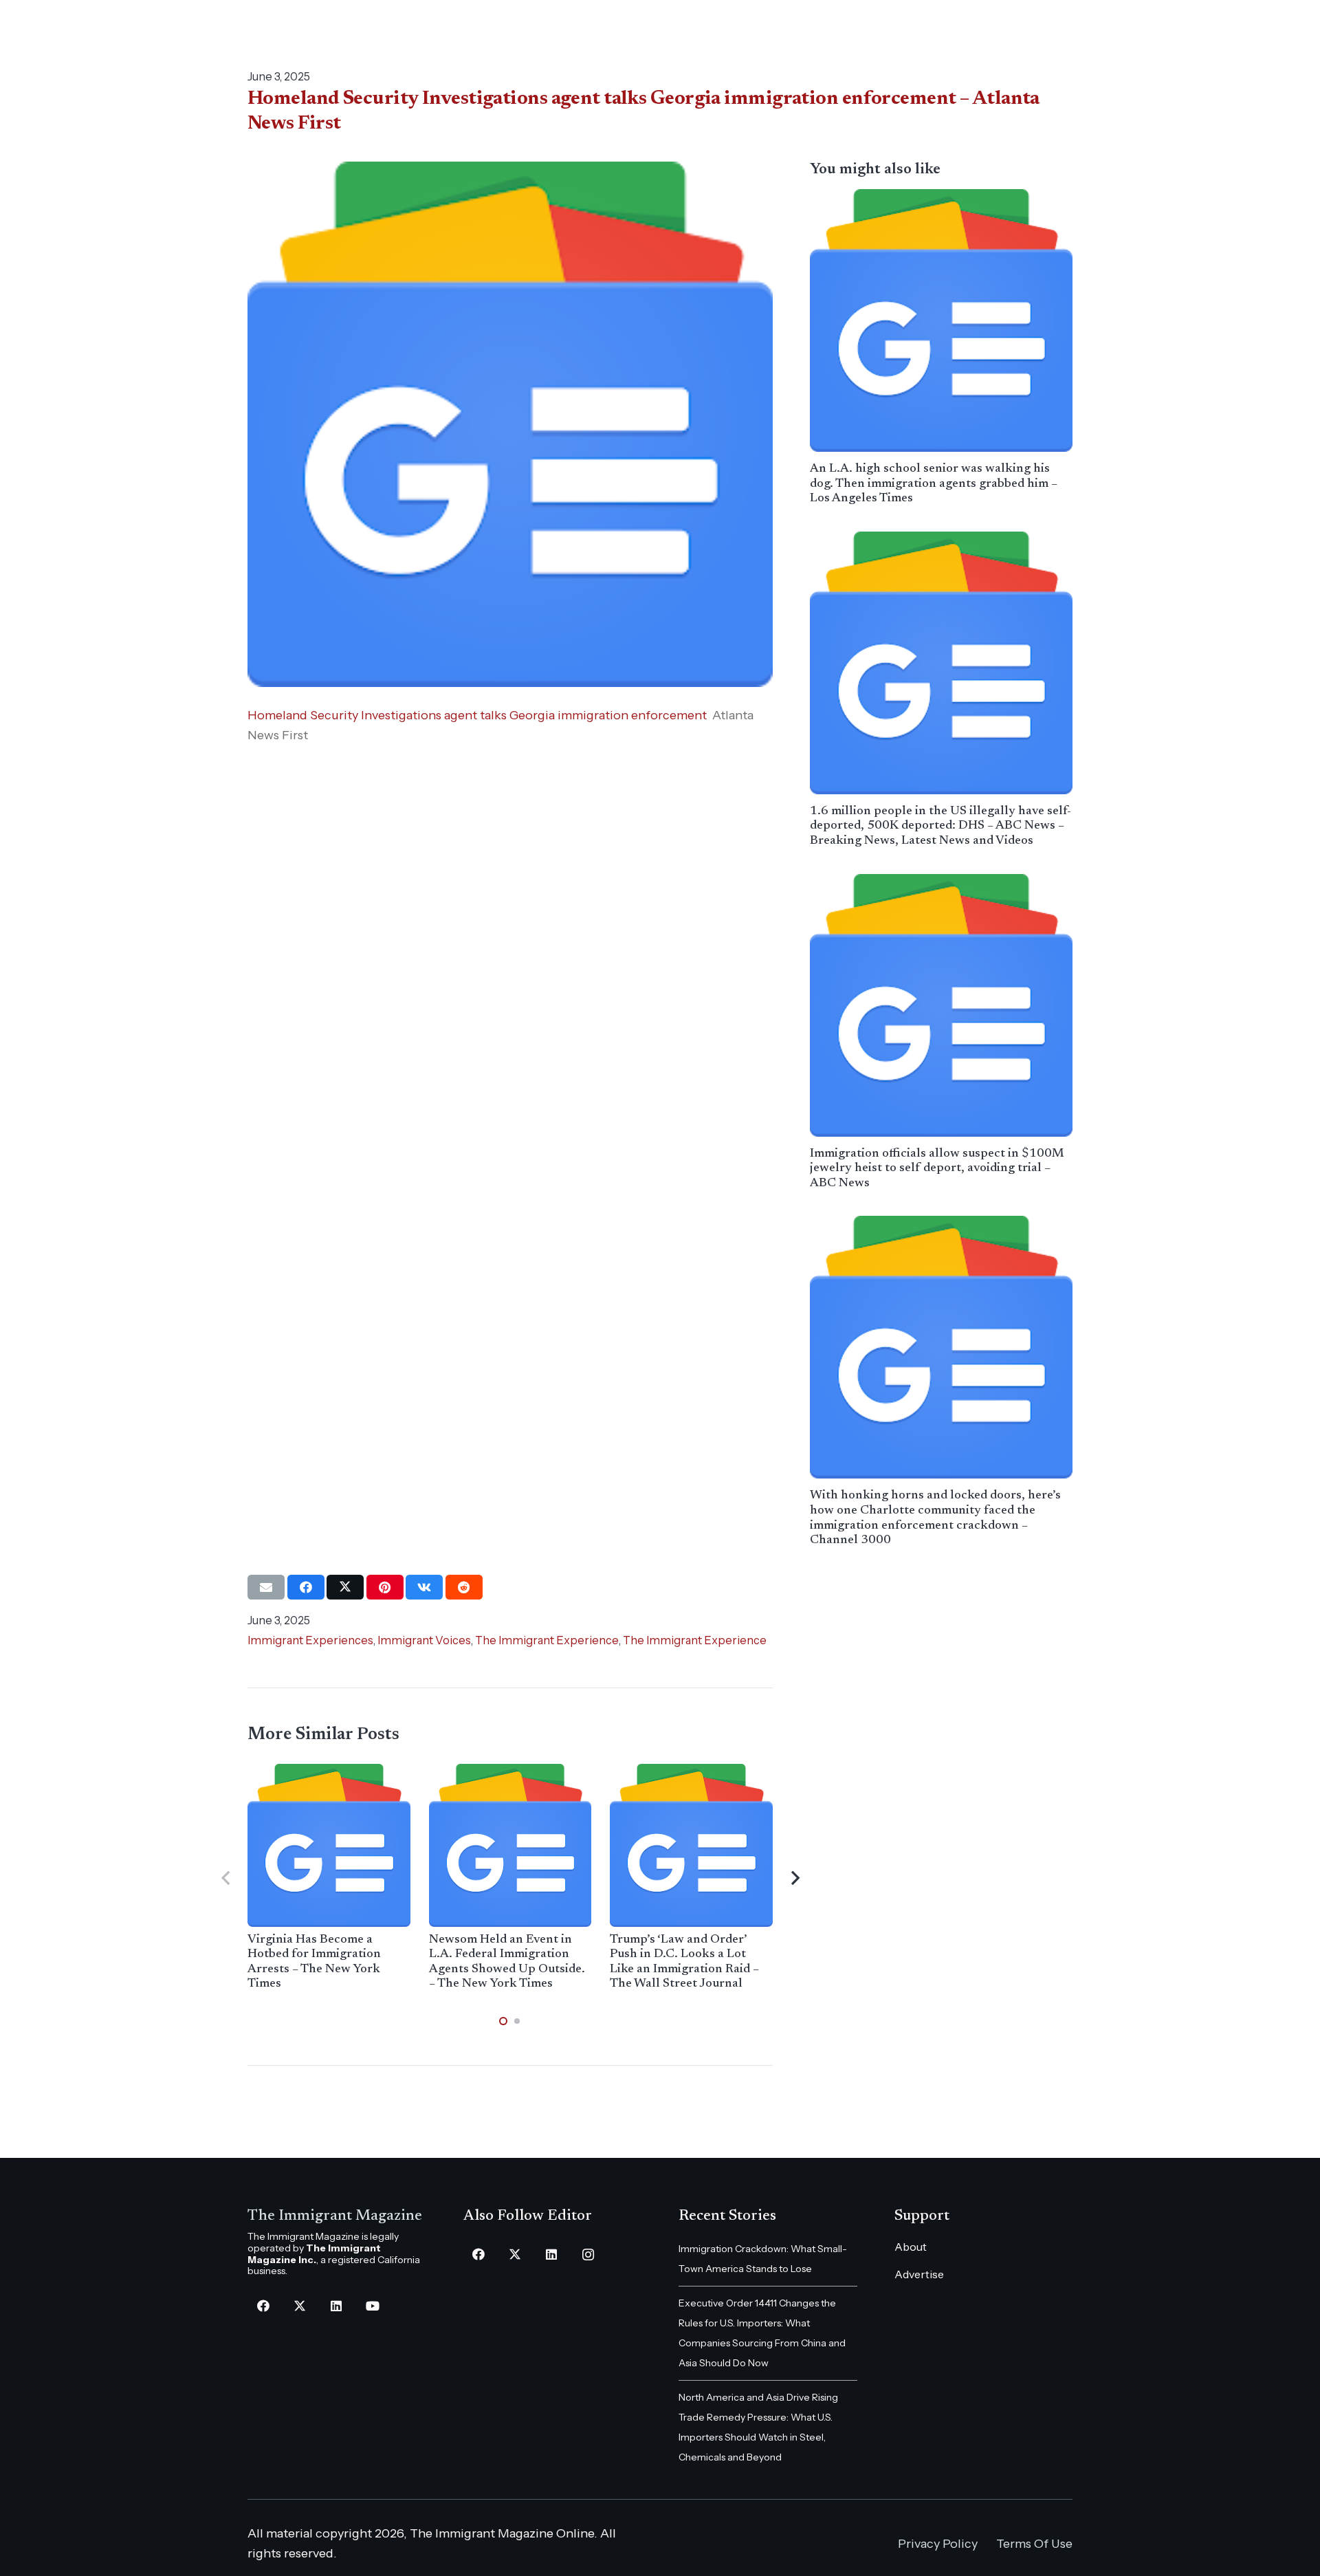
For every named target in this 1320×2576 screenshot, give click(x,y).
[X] (299, 2306)
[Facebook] (263, 2306)
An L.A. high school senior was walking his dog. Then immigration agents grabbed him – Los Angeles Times (934, 484)
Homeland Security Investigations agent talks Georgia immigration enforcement (477, 715)
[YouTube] (372, 2306)
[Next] (794, 1878)
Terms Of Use (1034, 2544)
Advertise (919, 2274)
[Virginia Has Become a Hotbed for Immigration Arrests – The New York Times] (329, 1845)
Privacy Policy (938, 2544)
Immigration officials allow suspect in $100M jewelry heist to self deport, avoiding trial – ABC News (937, 1169)
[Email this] (266, 1587)
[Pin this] (385, 1587)
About (911, 2247)
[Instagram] (588, 2255)
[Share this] (306, 1587)
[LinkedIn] (336, 2306)
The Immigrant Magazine (335, 2216)
